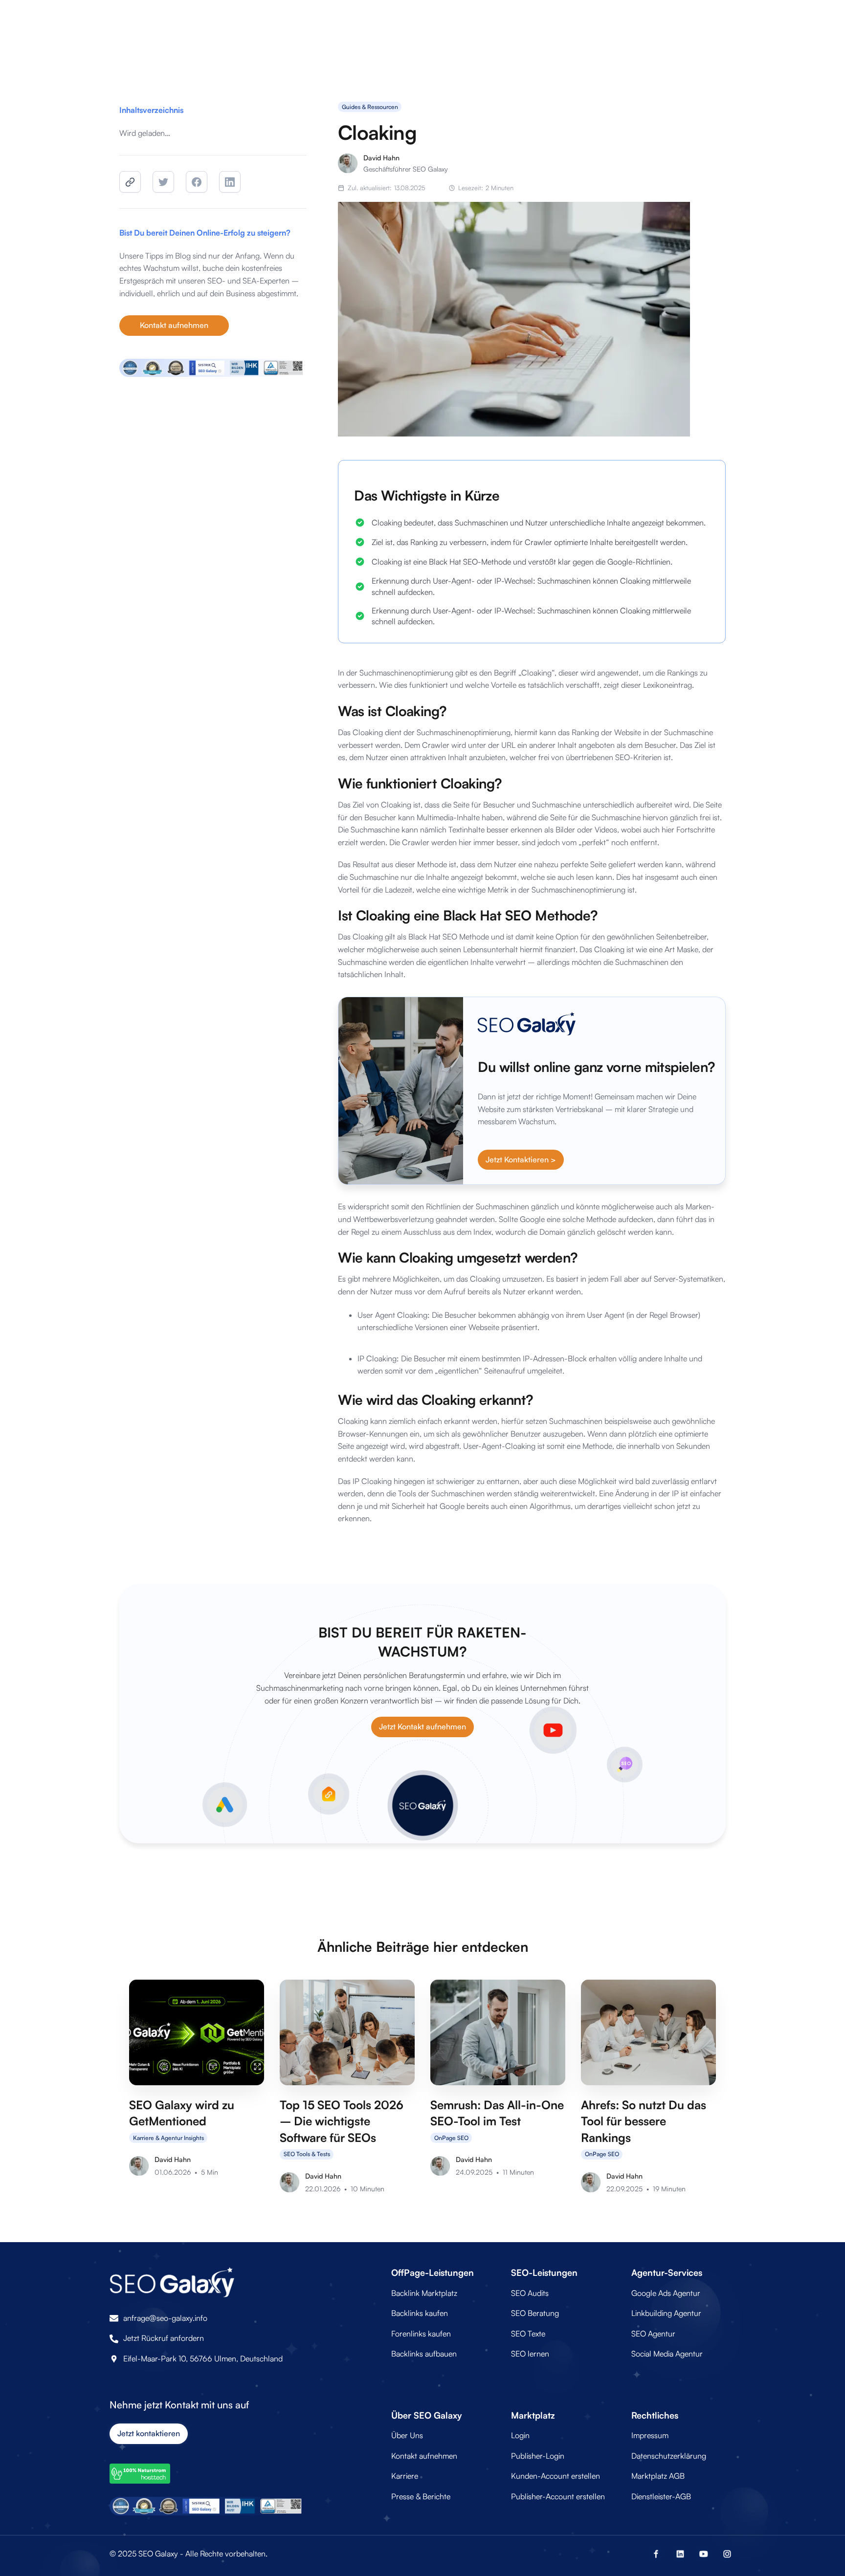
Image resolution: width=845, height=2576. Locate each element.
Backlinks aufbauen (424, 2354)
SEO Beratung (535, 2313)
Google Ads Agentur (666, 2293)
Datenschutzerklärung (669, 2456)
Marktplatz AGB (658, 2476)
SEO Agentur (653, 2334)
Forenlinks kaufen (421, 2334)
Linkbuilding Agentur (666, 2313)
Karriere (405, 2476)
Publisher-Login (538, 2456)
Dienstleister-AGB (661, 2496)
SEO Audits (530, 2293)
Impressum (650, 2435)
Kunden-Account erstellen (556, 2476)
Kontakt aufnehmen (174, 325)
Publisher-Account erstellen (558, 2496)
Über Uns (407, 2435)
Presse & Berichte (421, 2496)
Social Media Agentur (667, 2354)
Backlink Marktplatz (424, 2293)
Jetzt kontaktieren (149, 2433)
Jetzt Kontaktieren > (521, 1159)
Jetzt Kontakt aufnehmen (422, 1726)
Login (520, 2435)
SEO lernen (530, 2354)
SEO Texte (528, 2334)
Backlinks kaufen (420, 2313)
